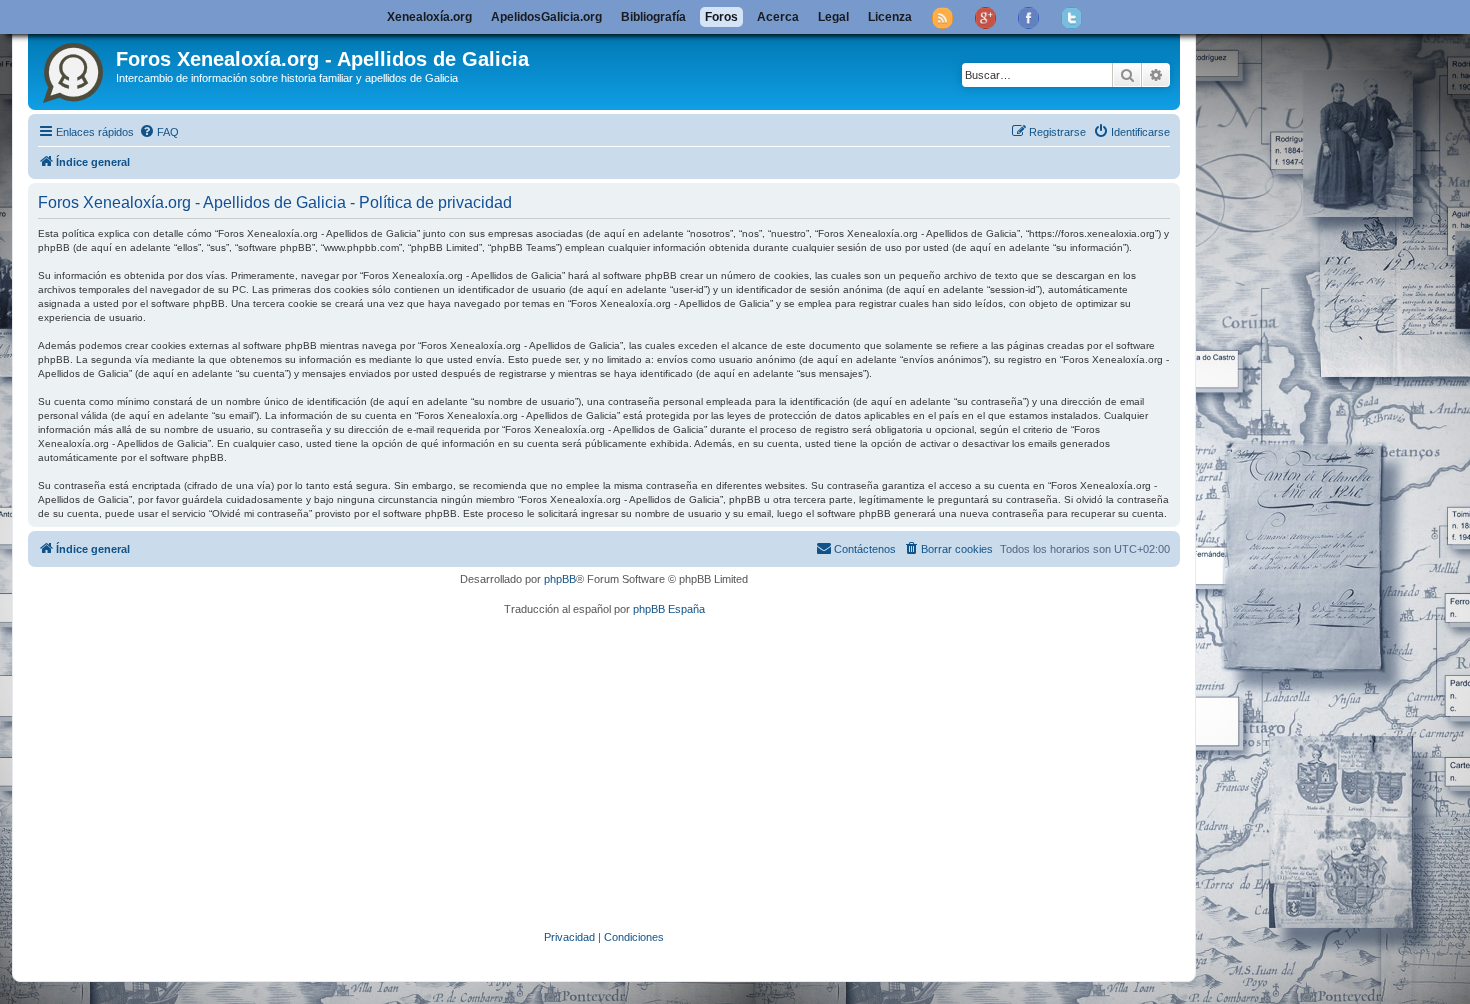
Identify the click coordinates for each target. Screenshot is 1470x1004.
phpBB (560, 579)
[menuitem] (159, 132)
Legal (833, 17)
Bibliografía (653, 17)
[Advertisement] (633, 773)
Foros (721, 17)
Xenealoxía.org (429, 17)
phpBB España (669, 609)
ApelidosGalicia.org (546, 17)
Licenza (890, 17)
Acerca (778, 17)
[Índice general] (74, 69)
